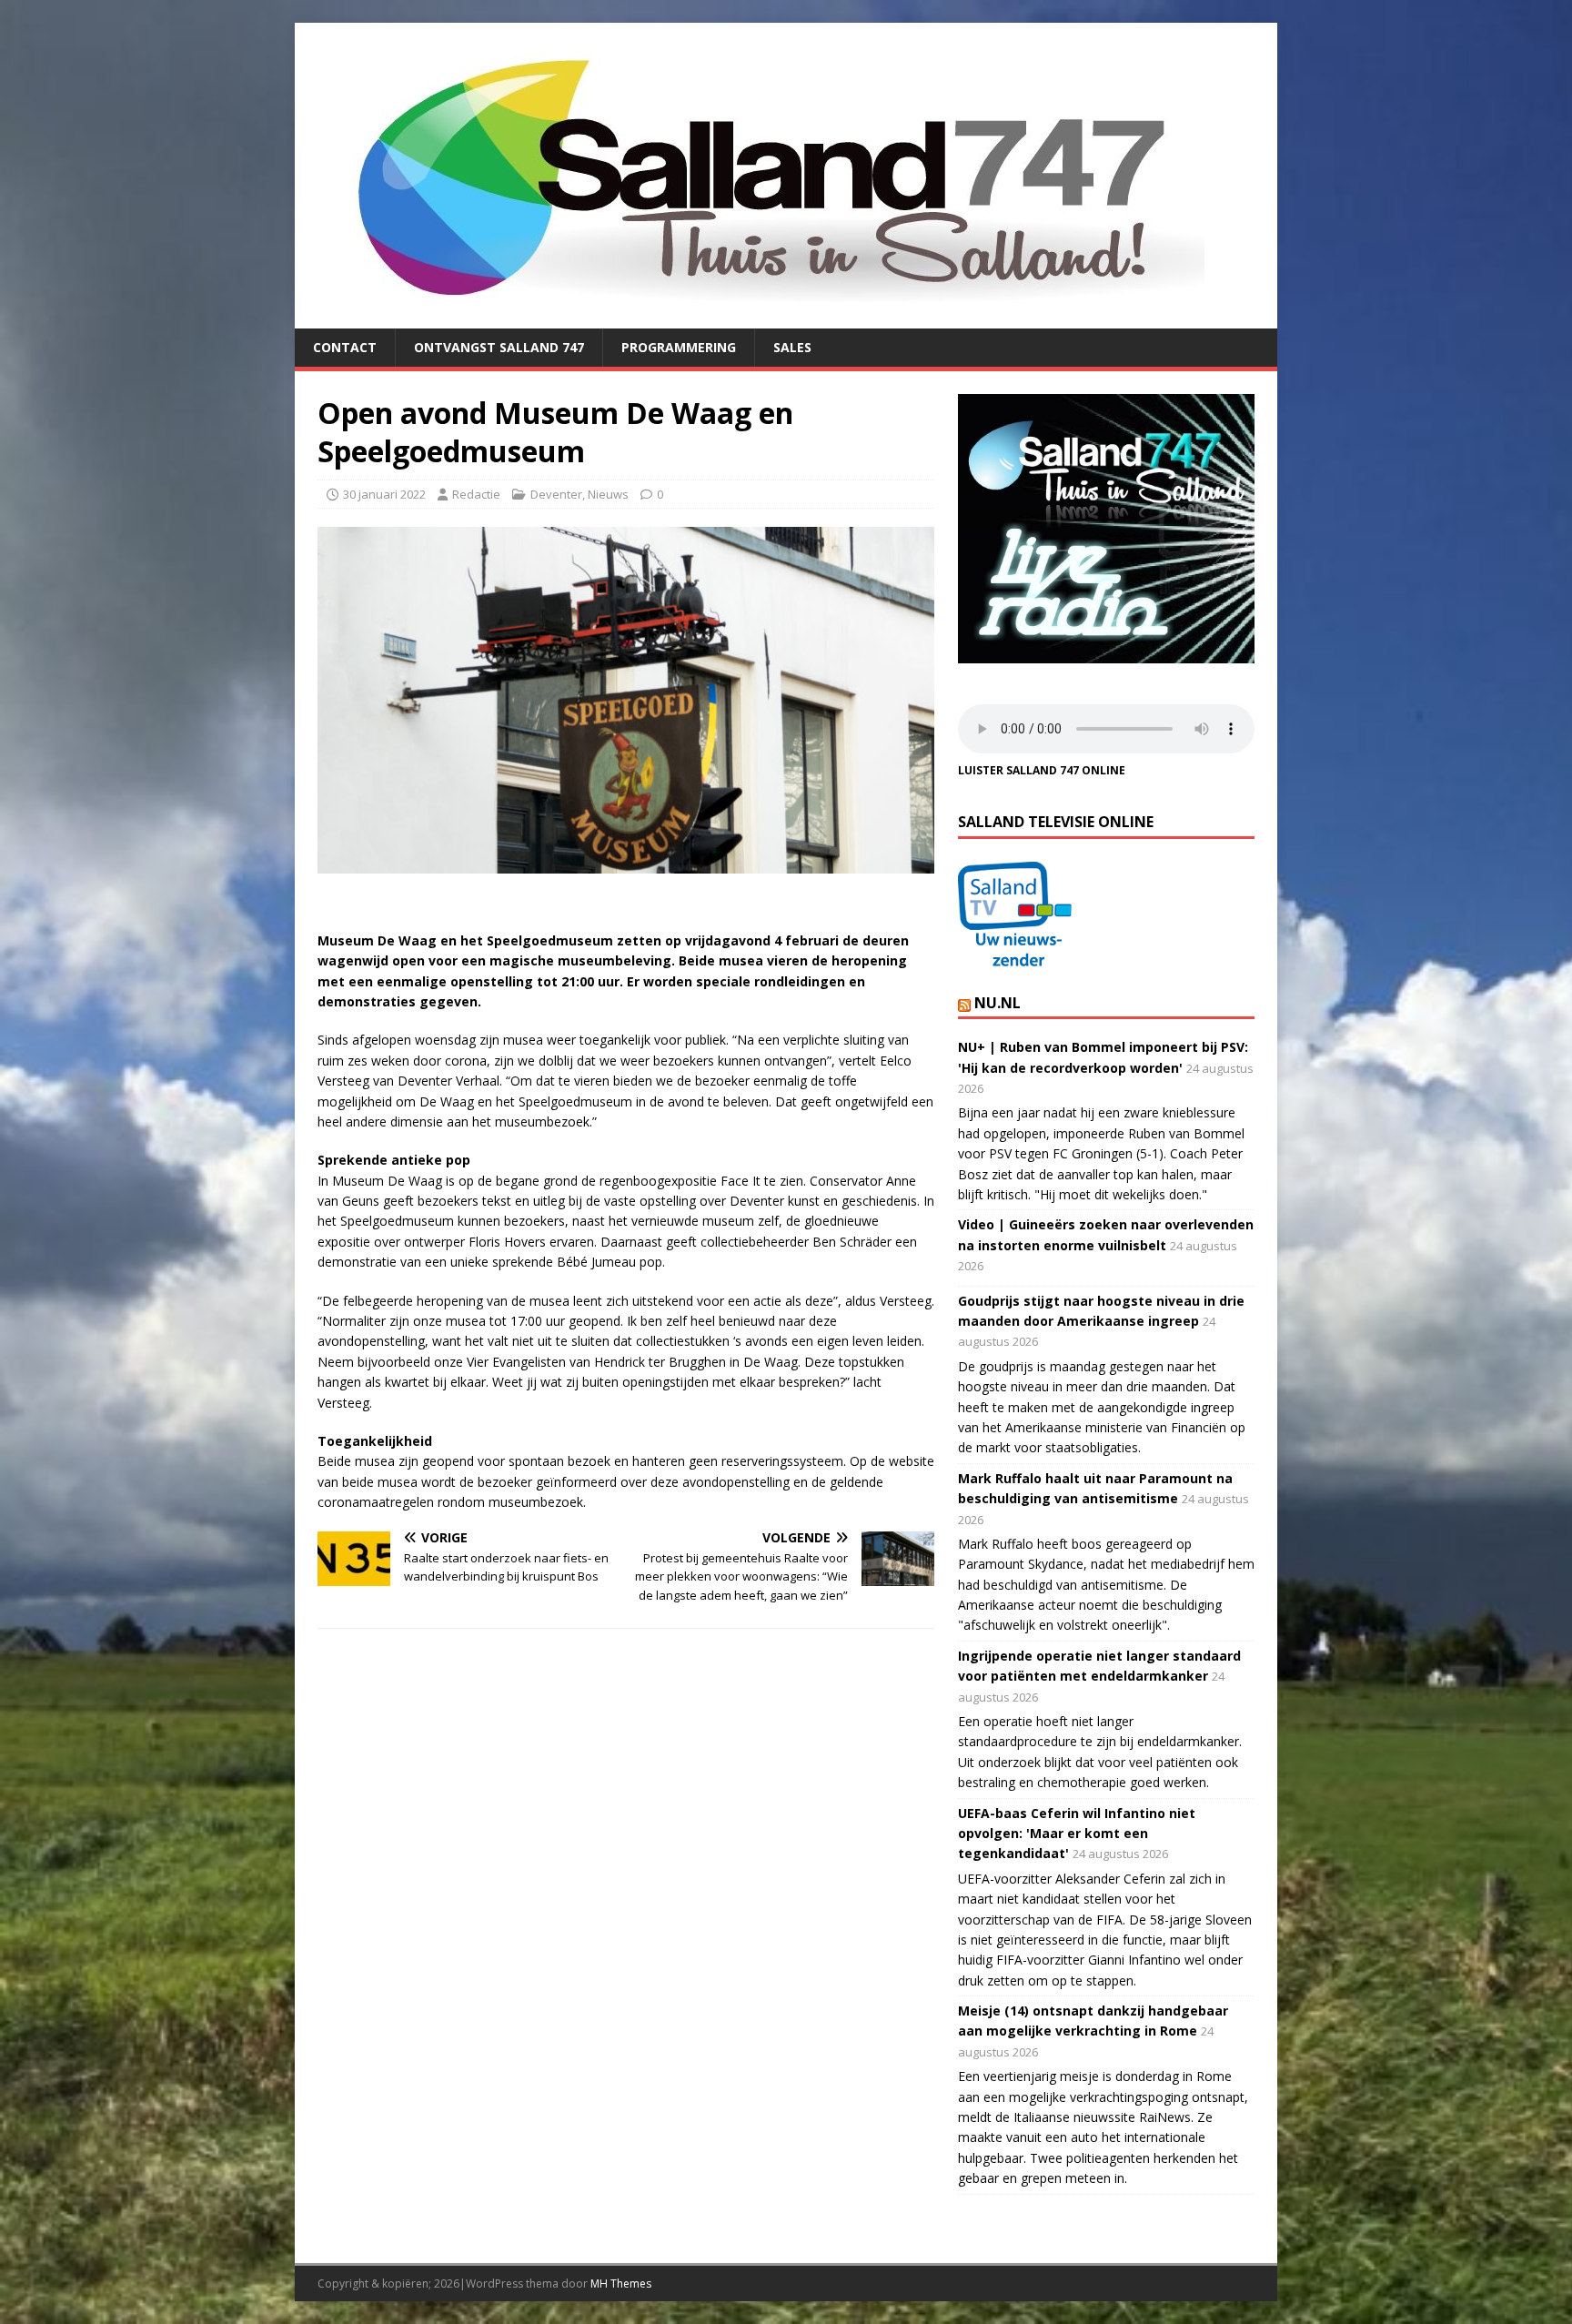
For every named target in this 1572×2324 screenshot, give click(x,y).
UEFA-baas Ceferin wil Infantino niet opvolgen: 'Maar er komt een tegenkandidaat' (1077, 1834)
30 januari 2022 (384, 494)
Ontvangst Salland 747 (499, 347)
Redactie (476, 494)
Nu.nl (998, 1003)
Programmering (679, 347)
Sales (792, 347)
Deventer (556, 494)
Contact (345, 347)
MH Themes (621, 2284)
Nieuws (608, 494)
